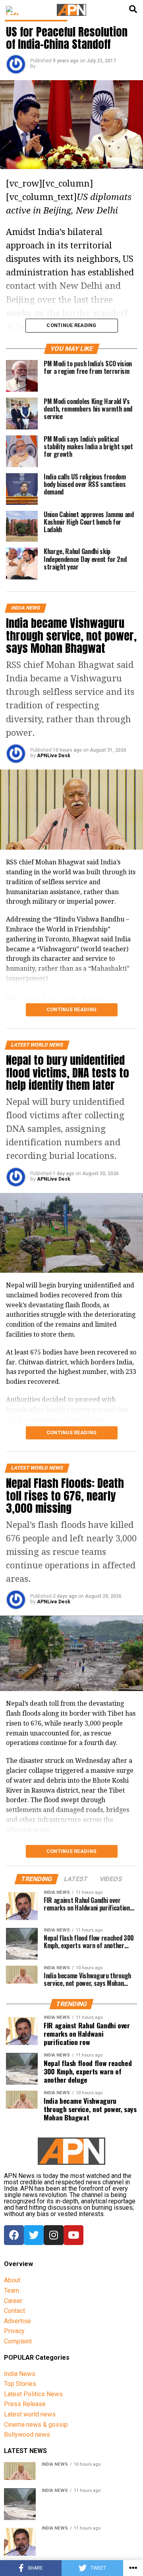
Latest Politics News (33, 2394)
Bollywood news (27, 2435)
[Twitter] (34, 2235)
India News (20, 2374)
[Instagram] (54, 2235)
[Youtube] (73, 2235)
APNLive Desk (54, 756)
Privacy (14, 2331)
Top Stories (20, 2384)
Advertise (17, 2321)
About (12, 2280)
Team (12, 2290)
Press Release (25, 2404)
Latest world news (30, 2414)
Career (13, 2301)
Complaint (18, 2341)
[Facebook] (14, 2235)
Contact (14, 2311)
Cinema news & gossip (36, 2425)
